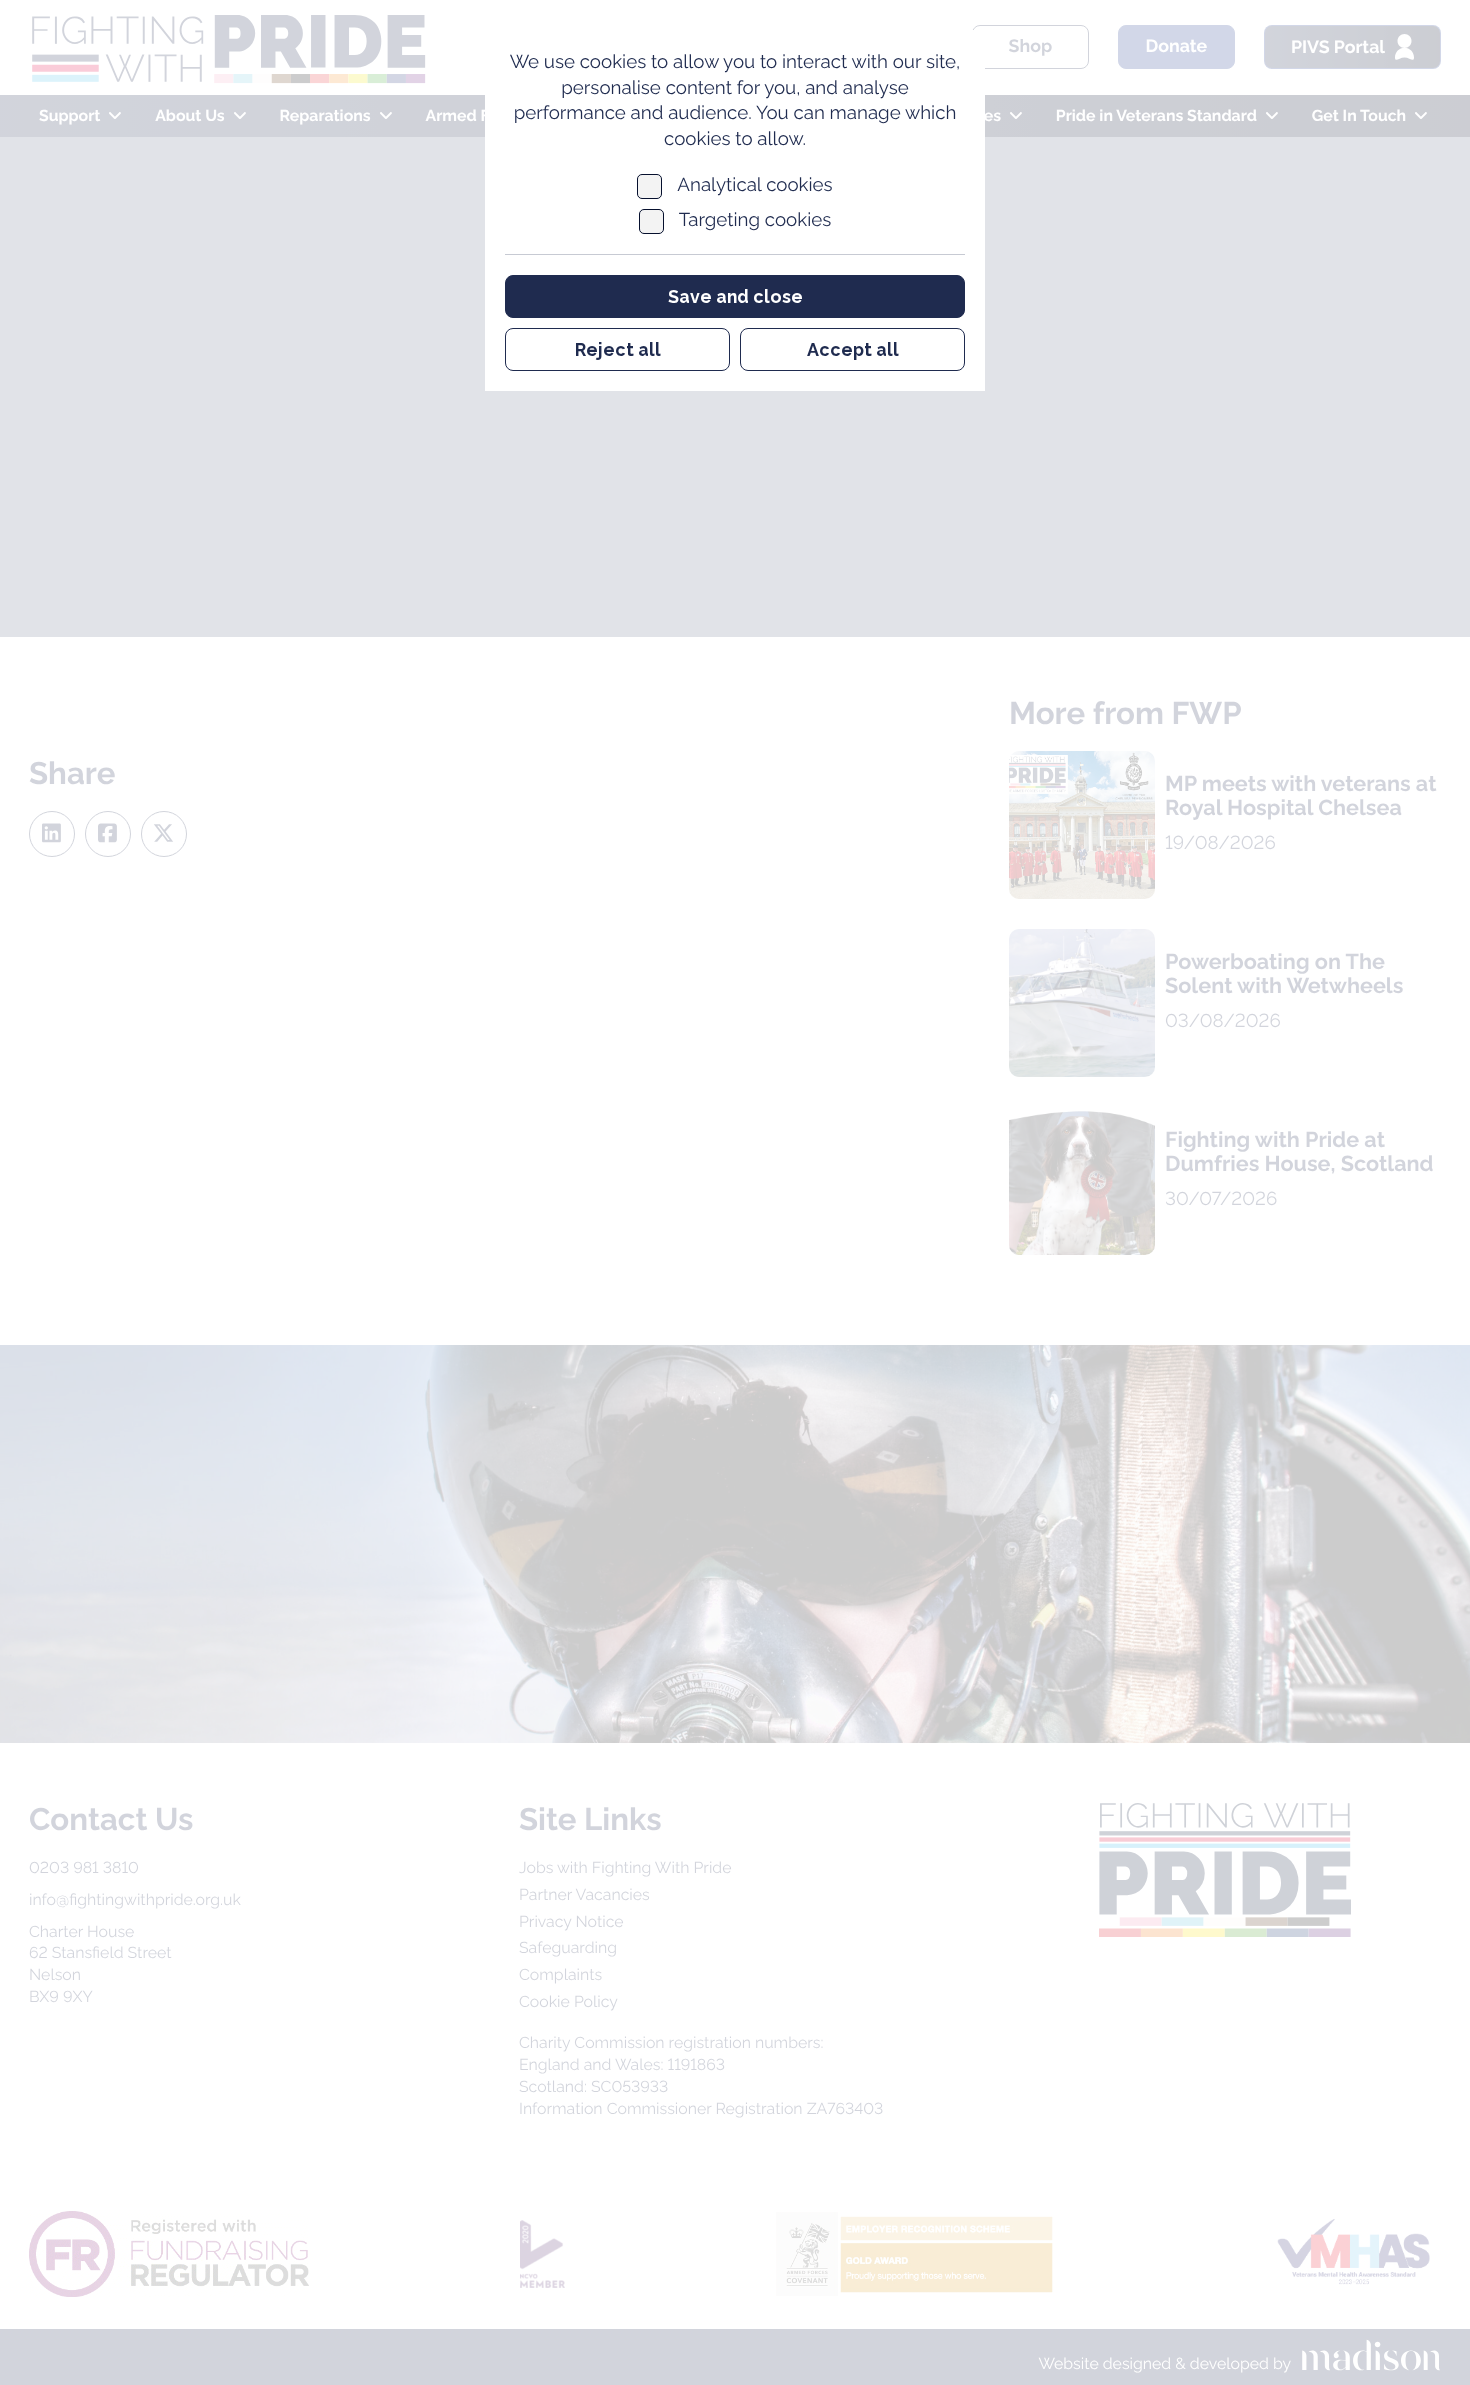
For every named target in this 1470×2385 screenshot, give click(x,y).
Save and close (735, 296)
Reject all (618, 349)
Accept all (853, 349)
